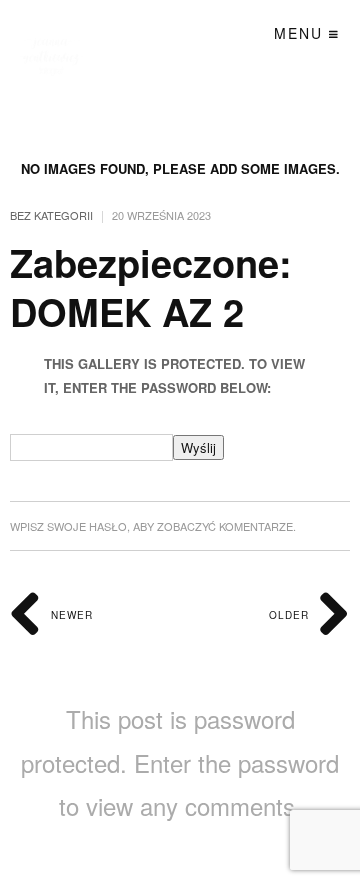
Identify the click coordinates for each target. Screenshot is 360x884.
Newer (70, 615)
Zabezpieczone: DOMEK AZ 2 (151, 287)
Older (291, 615)
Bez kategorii (51, 215)
